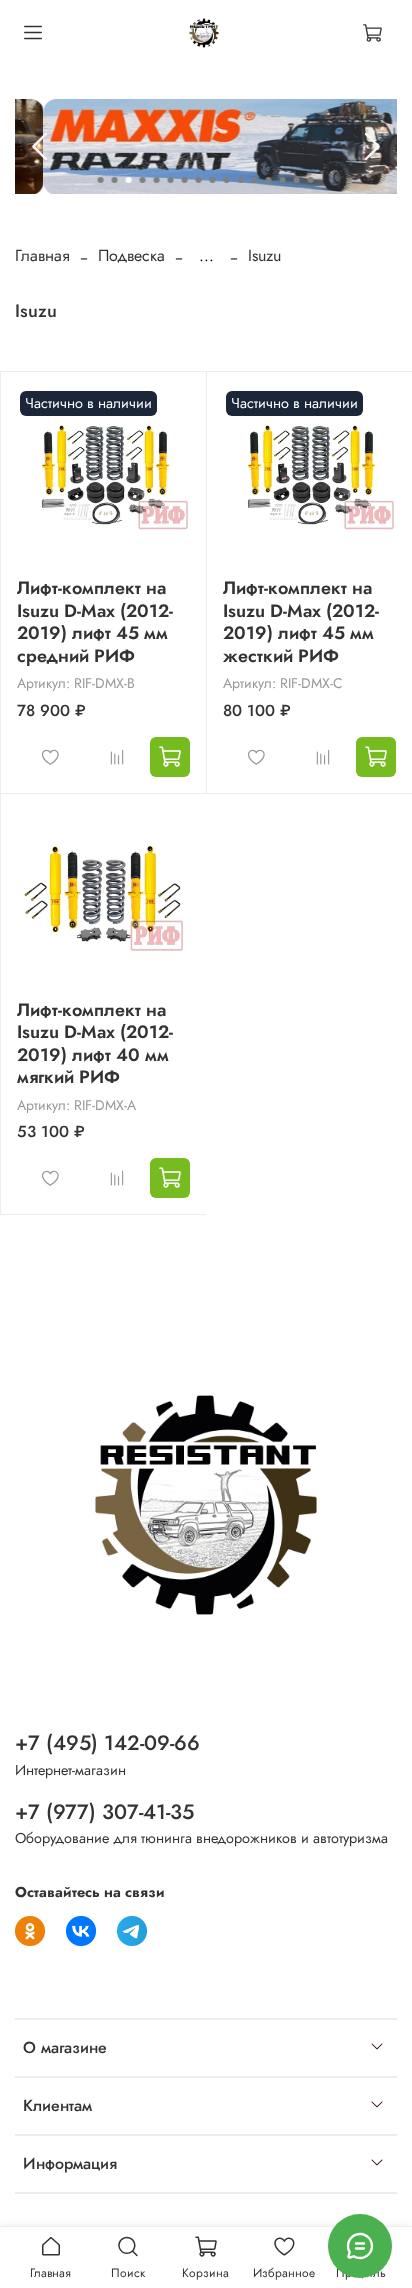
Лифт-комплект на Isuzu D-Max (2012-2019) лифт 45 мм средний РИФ (95, 622)
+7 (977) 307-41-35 (104, 1812)
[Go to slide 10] (227, 180)
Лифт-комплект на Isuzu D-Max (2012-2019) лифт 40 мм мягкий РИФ (95, 1044)
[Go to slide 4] (143, 180)
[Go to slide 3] (129, 180)
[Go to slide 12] (255, 180)
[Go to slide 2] (115, 180)
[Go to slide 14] (283, 180)
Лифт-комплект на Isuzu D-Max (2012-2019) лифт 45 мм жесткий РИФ (301, 622)
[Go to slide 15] (297, 180)
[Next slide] (371, 147)
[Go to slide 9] (213, 180)
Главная (42, 255)
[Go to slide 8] (199, 180)
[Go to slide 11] (241, 180)
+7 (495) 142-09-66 (107, 1743)
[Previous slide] (41, 147)
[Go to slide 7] (185, 180)
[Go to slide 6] (171, 180)
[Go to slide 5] (157, 180)
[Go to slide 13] (269, 180)
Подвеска (131, 255)
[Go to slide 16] (311, 180)
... (206, 256)
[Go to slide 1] (101, 180)
